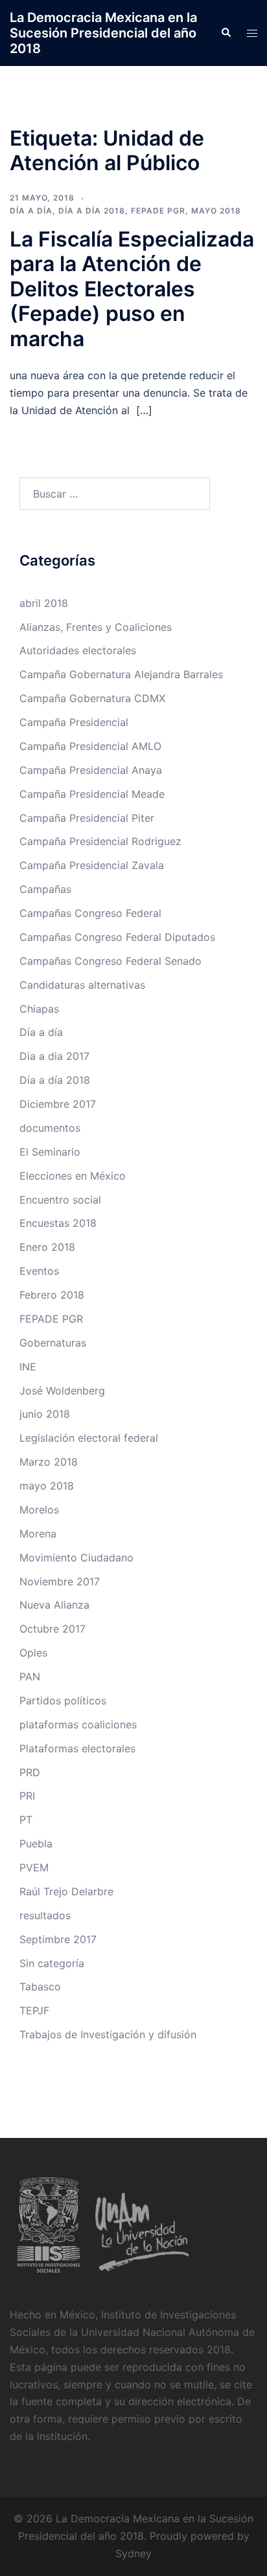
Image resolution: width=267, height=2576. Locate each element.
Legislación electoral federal (89, 1438)
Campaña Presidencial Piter (87, 818)
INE (28, 1367)
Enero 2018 (47, 1247)
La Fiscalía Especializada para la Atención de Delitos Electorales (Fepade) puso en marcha (132, 289)
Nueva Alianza (54, 1605)
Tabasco (40, 1987)
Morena (38, 1534)
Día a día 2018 (92, 211)
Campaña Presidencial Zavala (92, 865)
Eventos (39, 1271)
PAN (30, 1677)
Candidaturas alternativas (82, 985)
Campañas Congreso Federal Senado (110, 961)
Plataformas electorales (77, 1748)
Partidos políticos (63, 1701)
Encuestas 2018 (58, 1223)
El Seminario (50, 1152)
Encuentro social (60, 1200)
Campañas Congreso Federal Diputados (117, 937)
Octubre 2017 (52, 1629)
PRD (30, 1772)
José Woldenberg (62, 1391)
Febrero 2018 (52, 1295)
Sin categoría (52, 1963)
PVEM (34, 1867)
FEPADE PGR (158, 211)
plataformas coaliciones (78, 1724)
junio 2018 (45, 1414)
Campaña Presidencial (74, 722)
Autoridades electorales (78, 650)
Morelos (39, 1510)
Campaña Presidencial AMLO (90, 746)
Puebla (36, 1844)
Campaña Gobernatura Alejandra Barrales (121, 674)
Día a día (31, 211)
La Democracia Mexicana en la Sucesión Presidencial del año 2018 (103, 33)
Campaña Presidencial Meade (92, 794)
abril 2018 (44, 603)
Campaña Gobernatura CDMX (92, 698)
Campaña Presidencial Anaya (91, 770)
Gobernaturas (53, 1343)
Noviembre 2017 (60, 1581)
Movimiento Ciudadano (76, 1558)
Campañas (45, 889)
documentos (50, 1128)
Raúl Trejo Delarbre (66, 1891)
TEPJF (34, 2010)
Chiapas (39, 1009)
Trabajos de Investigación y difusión (108, 2034)
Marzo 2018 (49, 1462)
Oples (33, 1653)
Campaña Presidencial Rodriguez (100, 841)
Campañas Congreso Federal (90, 913)
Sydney (133, 2553)
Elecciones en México (73, 1176)
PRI (27, 1796)
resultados (45, 1915)
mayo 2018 (216, 211)
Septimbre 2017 (58, 1939)
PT (26, 1820)
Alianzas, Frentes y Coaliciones (96, 627)
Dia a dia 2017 (54, 1056)
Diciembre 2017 (58, 1104)
